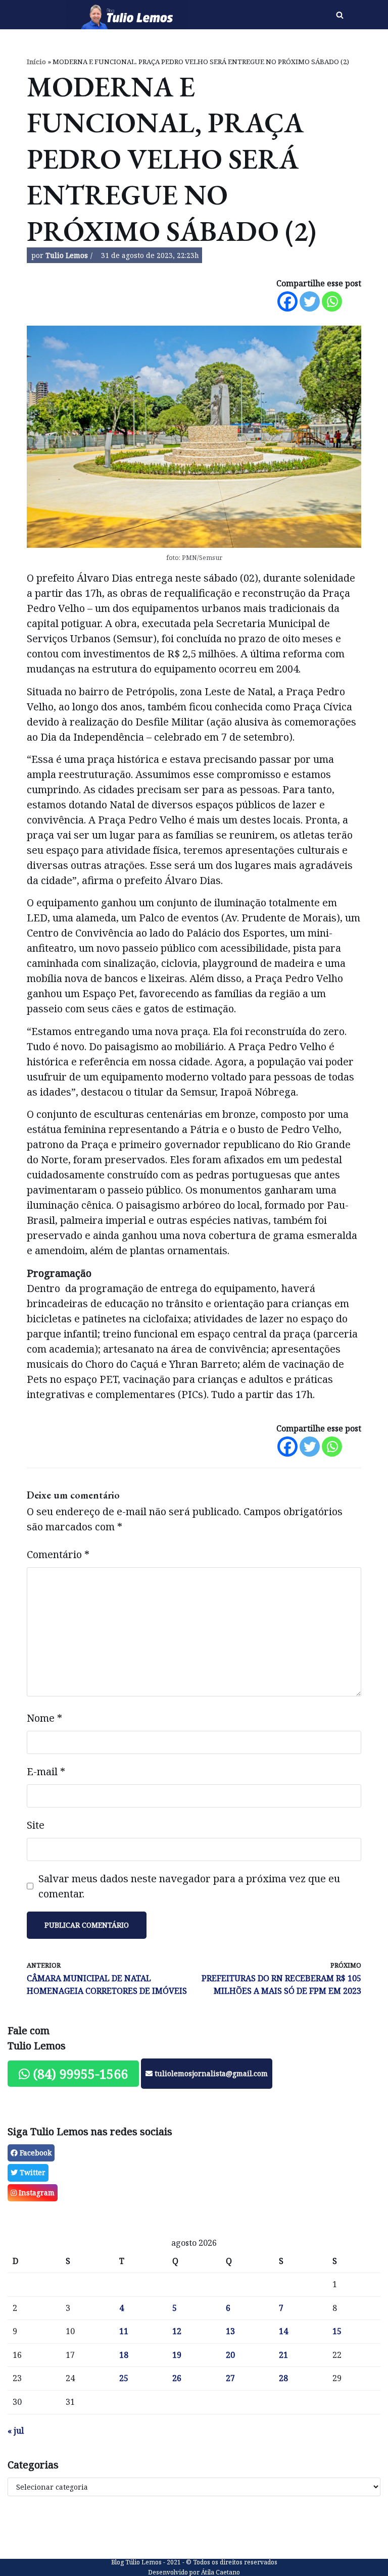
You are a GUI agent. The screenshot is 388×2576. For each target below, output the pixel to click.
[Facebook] (287, 301)
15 (337, 2331)
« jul (16, 2431)
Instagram (36, 2193)
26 (177, 2378)
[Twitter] (310, 301)
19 (177, 2355)
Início (36, 62)
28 (283, 2378)
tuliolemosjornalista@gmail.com (210, 2073)
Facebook (35, 2153)
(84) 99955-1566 (79, 2074)
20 (230, 2355)
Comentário (58, 1554)
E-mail (46, 1771)
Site (36, 1825)
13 (230, 2331)
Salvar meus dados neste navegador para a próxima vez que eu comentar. (189, 1886)
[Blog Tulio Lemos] (129, 15)
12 (177, 2331)
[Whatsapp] (332, 301)
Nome (44, 1718)
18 (124, 2355)
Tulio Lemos (67, 255)
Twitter (32, 2172)
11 (124, 2331)
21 (283, 2355)
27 (230, 2378)
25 (124, 2378)
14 (283, 2331)
